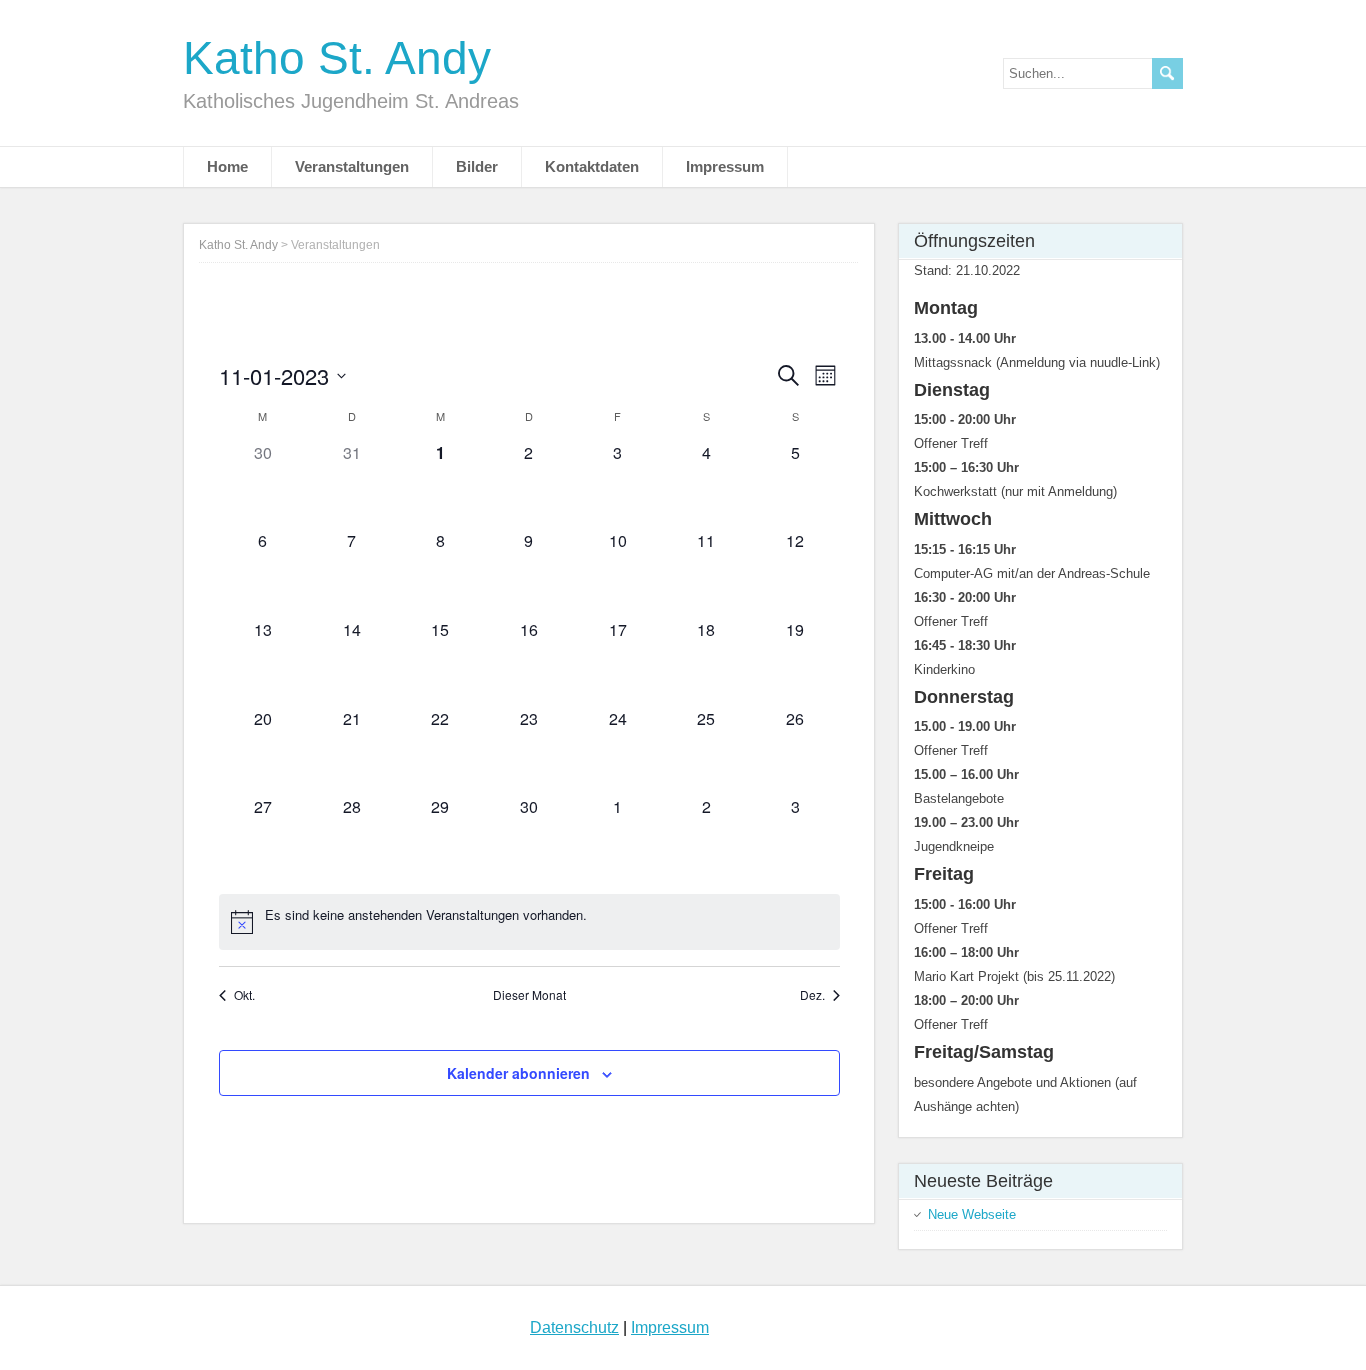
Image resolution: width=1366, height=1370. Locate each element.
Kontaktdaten (592, 166)
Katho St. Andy (337, 58)
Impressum (725, 166)
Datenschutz (574, 1327)
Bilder (477, 166)
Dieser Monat (529, 995)
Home (227, 166)
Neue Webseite (972, 1214)
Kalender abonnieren (518, 1073)
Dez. (812, 995)
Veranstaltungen (352, 166)
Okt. (244, 995)
